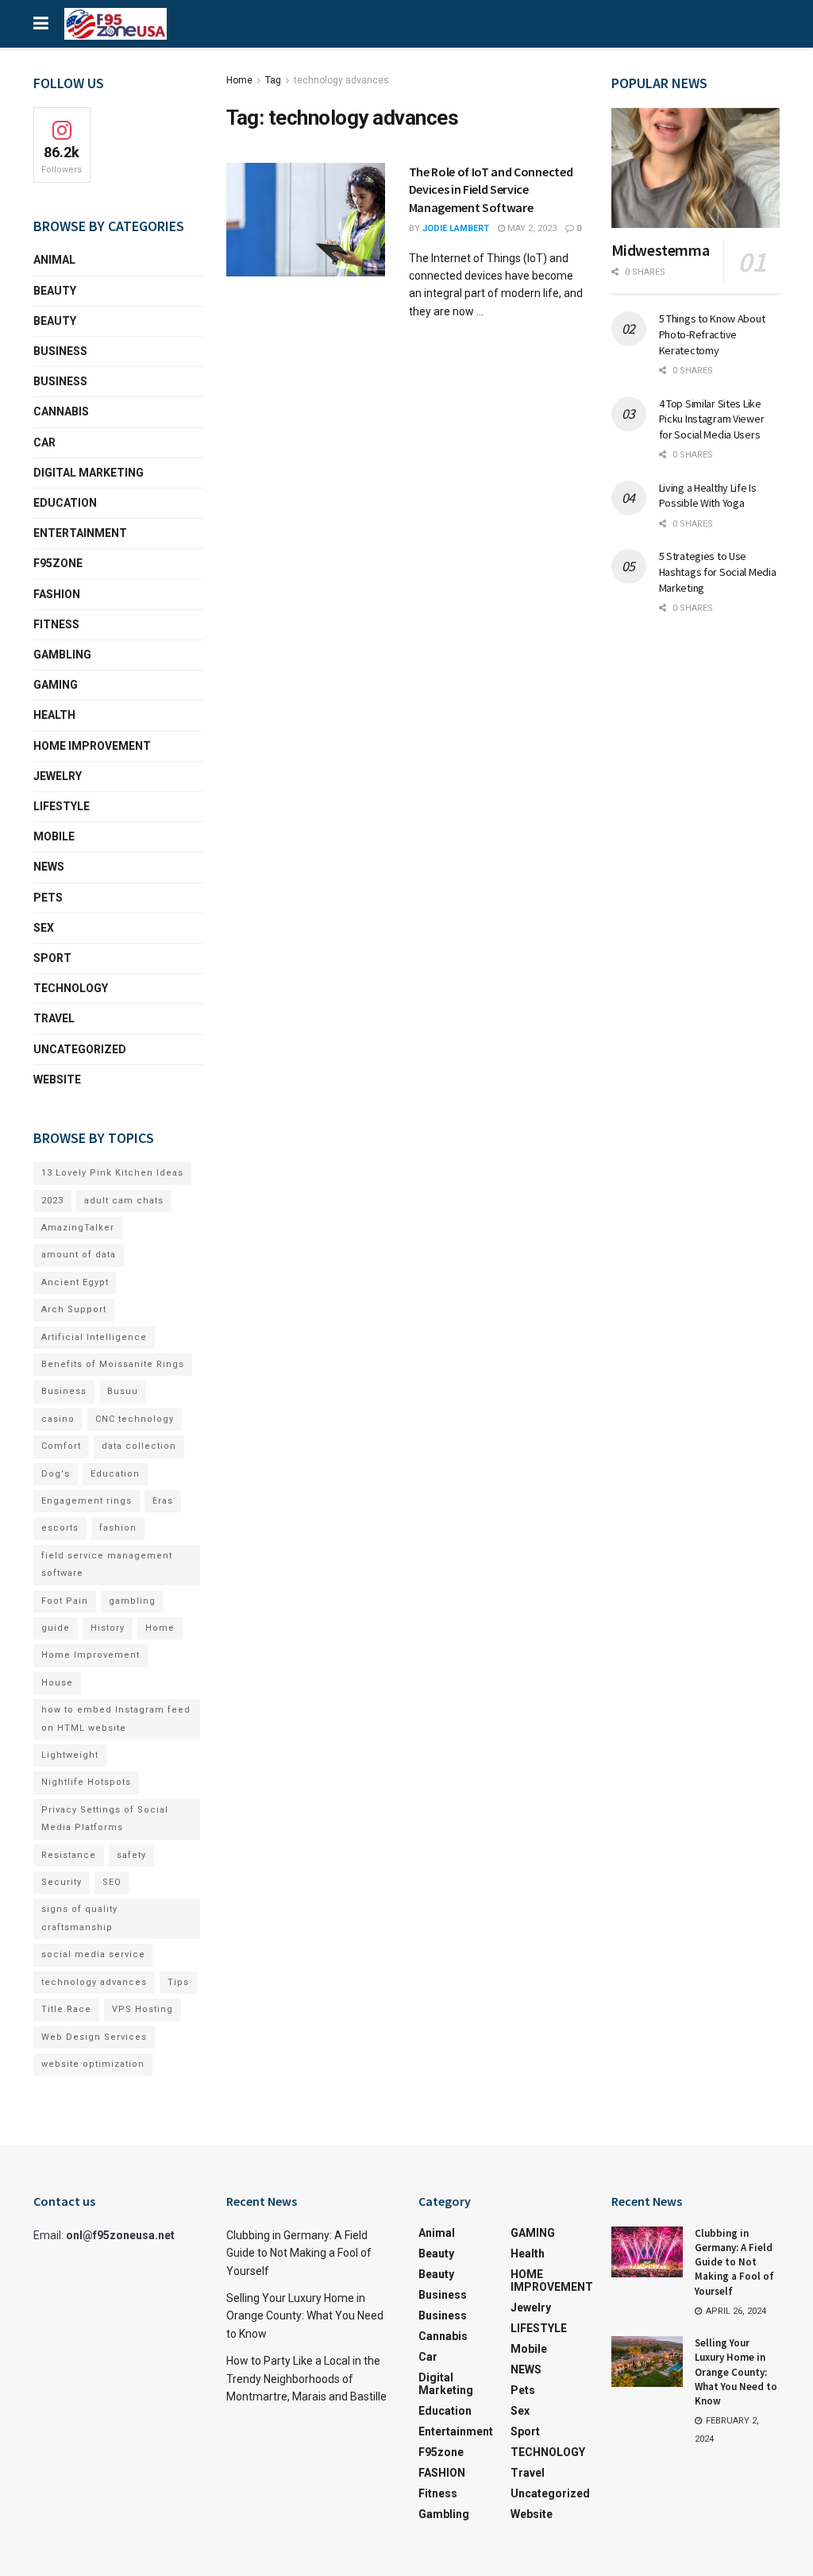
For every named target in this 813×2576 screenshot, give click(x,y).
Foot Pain (65, 1601)
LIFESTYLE (62, 806)
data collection (139, 1446)
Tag (273, 80)
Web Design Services (94, 2037)
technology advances (341, 80)
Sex (44, 928)
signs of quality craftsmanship (79, 1918)
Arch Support (74, 1309)
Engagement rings (87, 1501)
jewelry (58, 776)
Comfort (61, 1446)
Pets (48, 898)
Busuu (123, 1391)
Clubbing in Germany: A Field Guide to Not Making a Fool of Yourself (299, 2253)
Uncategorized (80, 1049)
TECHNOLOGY (71, 988)
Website (57, 1079)
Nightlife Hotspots (86, 1782)
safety (131, 1855)
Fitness (56, 624)
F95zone (58, 563)
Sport (52, 958)
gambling (132, 1601)
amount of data (79, 1255)
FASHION (57, 594)
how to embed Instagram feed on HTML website (116, 1719)
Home (239, 80)
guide (56, 1628)
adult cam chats (124, 1201)
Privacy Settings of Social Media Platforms (105, 1819)
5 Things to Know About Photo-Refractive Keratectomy (712, 334)
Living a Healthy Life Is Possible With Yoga (708, 496)
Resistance (69, 1855)
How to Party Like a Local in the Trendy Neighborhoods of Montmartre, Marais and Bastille (306, 2379)
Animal (54, 260)
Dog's (56, 1474)
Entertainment (80, 533)
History (108, 1628)
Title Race (66, 2009)
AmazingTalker (78, 1228)
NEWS (49, 867)
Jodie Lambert (456, 228)
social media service (93, 1954)
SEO (112, 1882)
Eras (163, 1501)
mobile (54, 836)
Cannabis (61, 411)
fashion (118, 1528)
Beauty (55, 291)
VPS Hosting (143, 2009)
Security (62, 1882)
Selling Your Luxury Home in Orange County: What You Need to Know (305, 2316)
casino (58, 1419)
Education (115, 1474)
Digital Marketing (89, 473)
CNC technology (135, 1419)
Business (60, 351)
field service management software (107, 1564)
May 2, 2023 (531, 228)
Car (44, 442)
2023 (52, 1201)
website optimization (93, 2064)
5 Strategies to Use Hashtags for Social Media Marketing (718, 572)
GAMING (56, 685)
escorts (60, 1528)
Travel (54, 1018)
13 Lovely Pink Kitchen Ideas (112, 1173)
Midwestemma (661, 250)
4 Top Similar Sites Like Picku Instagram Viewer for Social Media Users (712, 419)
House (57, 1683)
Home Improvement (91, 1655)
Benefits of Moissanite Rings (113, 1364)
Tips (178, 1982)
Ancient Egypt (75, 1282)
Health (54, 715)
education (65, 503)
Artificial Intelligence (94, 1337)
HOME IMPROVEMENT (92, 746)
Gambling (62, 655)
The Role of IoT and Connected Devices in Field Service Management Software (491, 189)
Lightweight (70, 1755)
